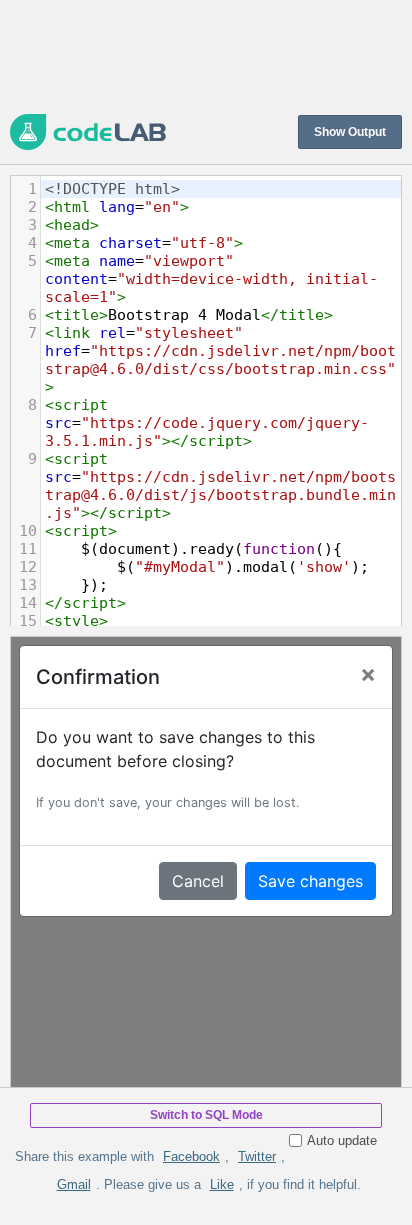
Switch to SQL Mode (206, 1115)
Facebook (191, 1156)
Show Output (350, 132)
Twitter (257, 1156)
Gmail (74, 1184)
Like (222, 1184)
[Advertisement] (206, 55)
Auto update (342, 1140)
